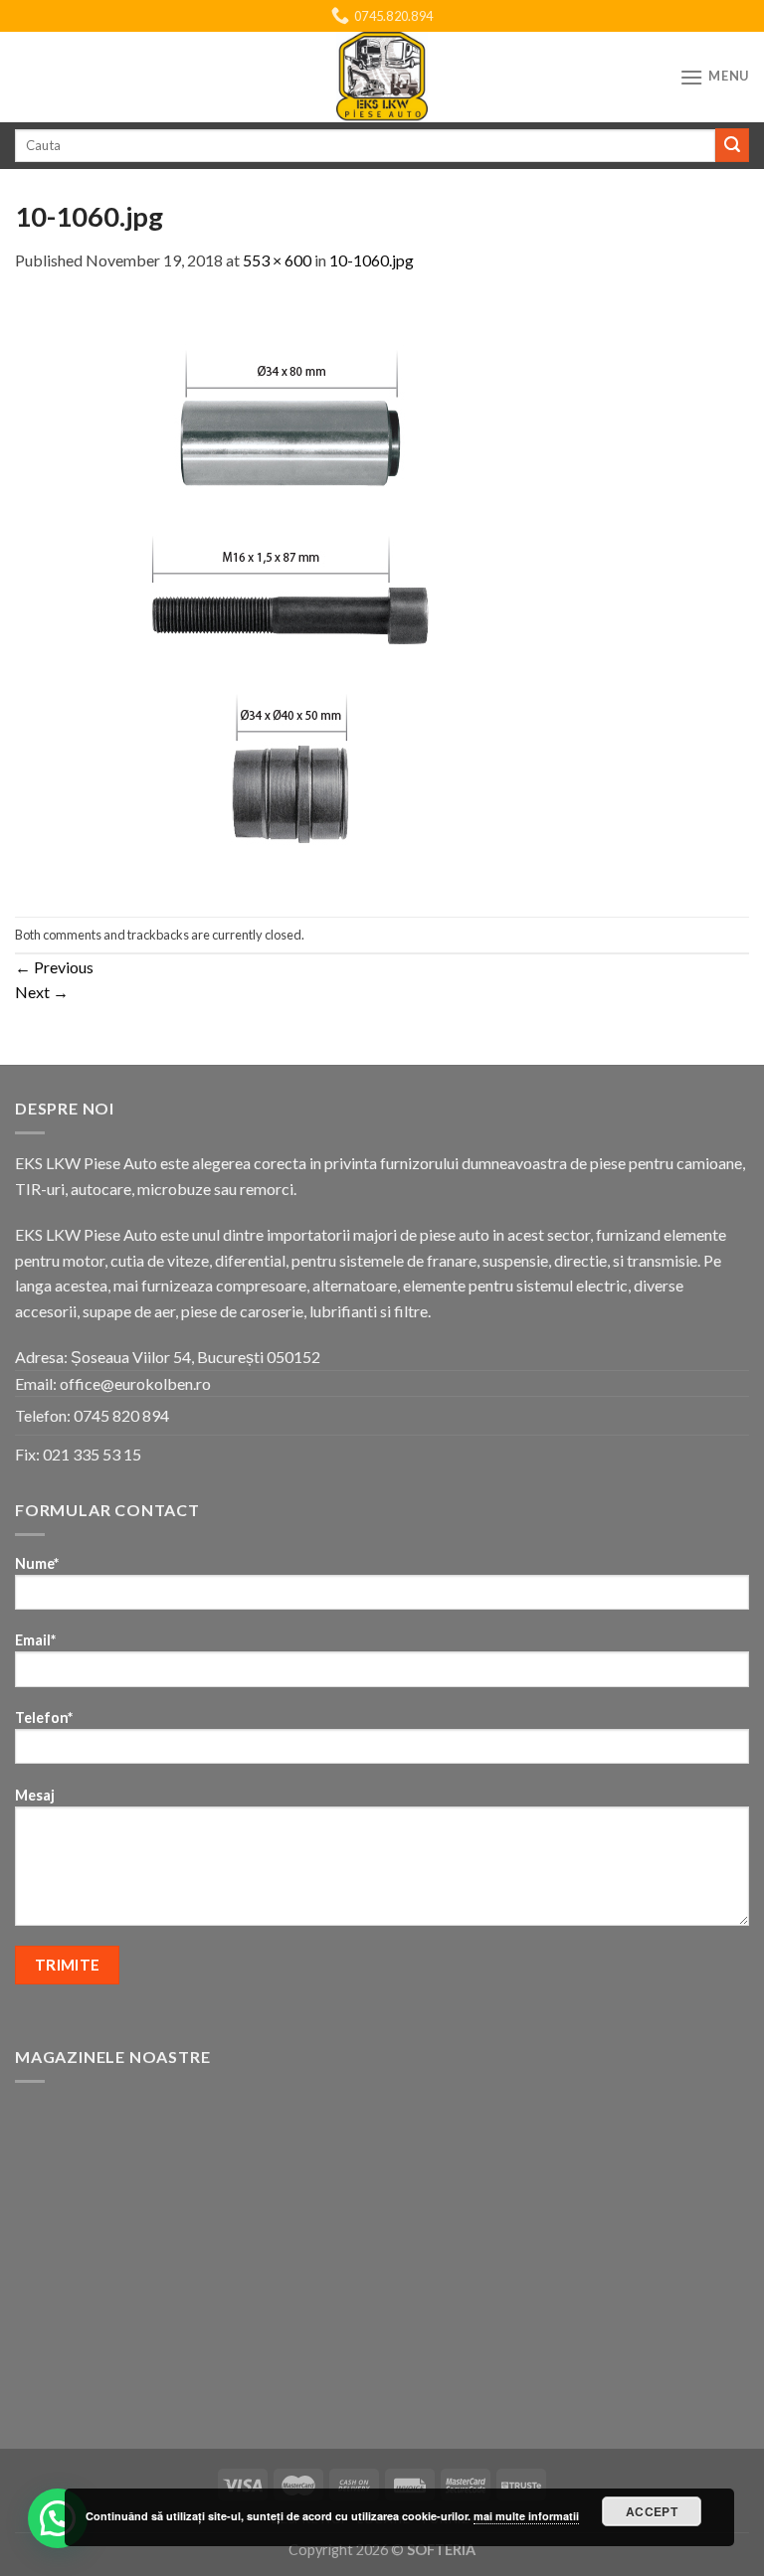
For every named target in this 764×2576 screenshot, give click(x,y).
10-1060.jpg (372, 260)
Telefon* (44, 1717)
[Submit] (732, 145)
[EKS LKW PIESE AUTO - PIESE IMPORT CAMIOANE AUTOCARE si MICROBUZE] (382, 77)
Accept (652, 2511)
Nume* (37, 1563)
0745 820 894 (121, 1415)
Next (42, 992)
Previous (54, 967)
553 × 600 (277, 260)
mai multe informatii (526, 2516)
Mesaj (35, 1795)
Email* (35, 1640)
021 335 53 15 (92, 1454)
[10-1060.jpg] (290, 592)
